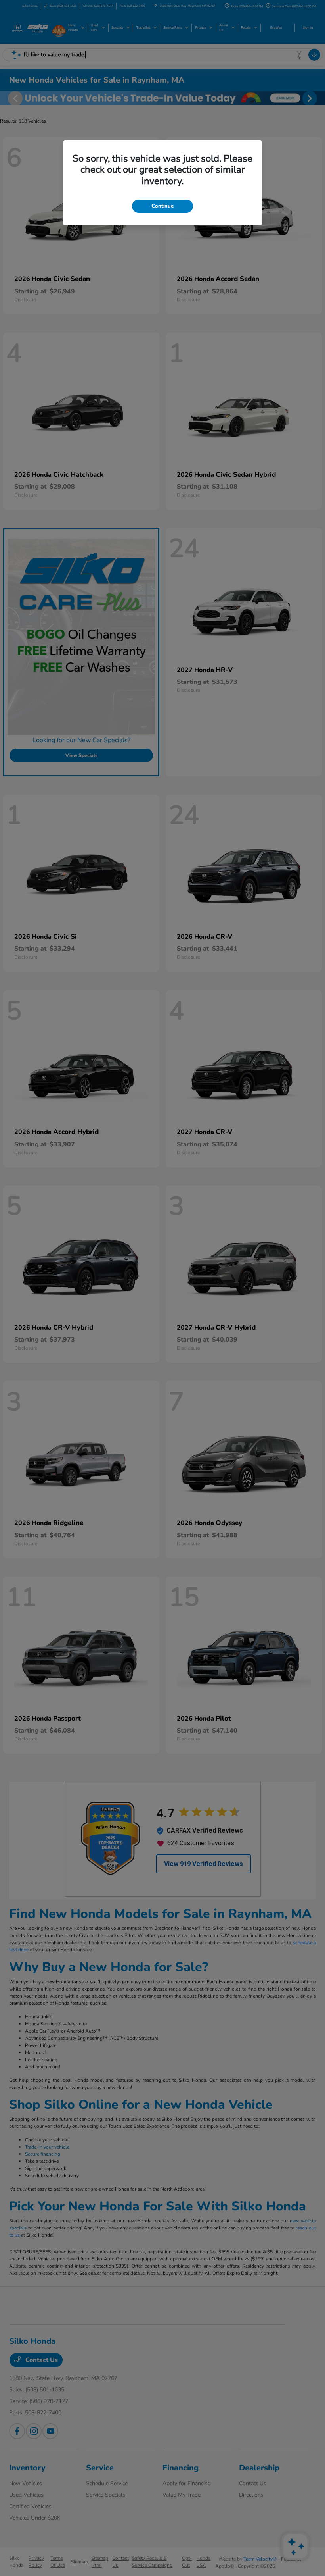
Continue (162, 206)
